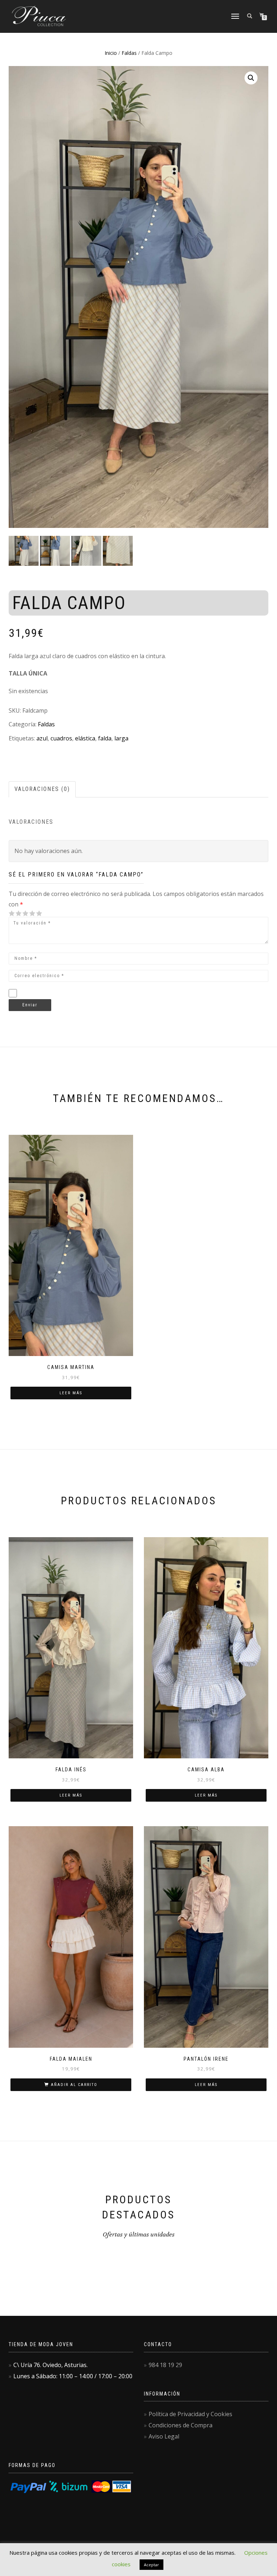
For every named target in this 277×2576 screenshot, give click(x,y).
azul (42, 738)
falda (105, 738)
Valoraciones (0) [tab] (42, 789)
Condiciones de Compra (181, 2425)
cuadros (61, 738)
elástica (85, 738)
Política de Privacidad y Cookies (190, 2414)
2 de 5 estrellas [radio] (15, 913)
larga (121, 738)
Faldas (129, 53)
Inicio (111, 53)
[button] (251, 78)
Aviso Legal (164, 2436)
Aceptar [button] (151, 2565)
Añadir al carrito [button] (74, 2085)
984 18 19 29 (165, 2365)
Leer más (71, 1393)
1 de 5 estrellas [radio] (12, 913)
